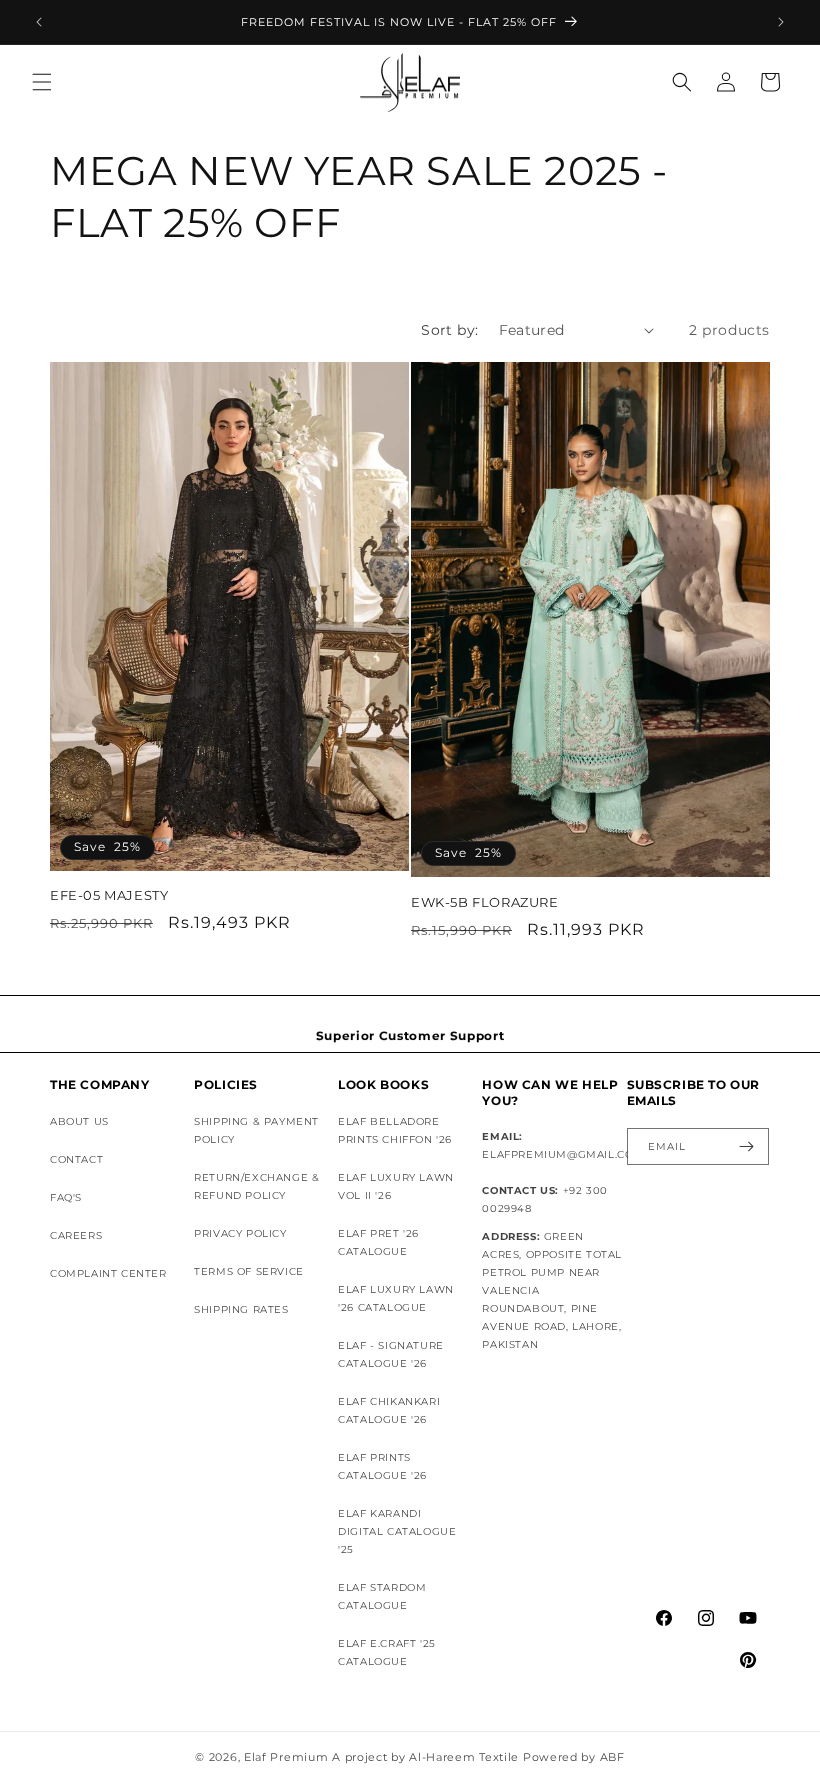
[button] (42, 82)
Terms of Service (249, 1271)
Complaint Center (108, 1273)
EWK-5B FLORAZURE (485, 902)
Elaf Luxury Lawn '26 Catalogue (396, 1298)
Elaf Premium (286, 1757)
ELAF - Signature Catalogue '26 (391, 1354)
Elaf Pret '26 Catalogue (378, 1242)
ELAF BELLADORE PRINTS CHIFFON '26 (395, 1130)
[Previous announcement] (39, 22)
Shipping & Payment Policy (256, 1130)
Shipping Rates (241, 1309)
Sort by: (449, 330)
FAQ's (66, 1197)
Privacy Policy (240, 1233)
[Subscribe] (746, 1146)
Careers (76, 1235)
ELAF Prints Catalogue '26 (382, 1466)
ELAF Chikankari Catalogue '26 (389, 1410)
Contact (76, 1159)
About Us (79, 1121)
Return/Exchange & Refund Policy (256, 1186)
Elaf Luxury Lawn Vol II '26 (396, 1186)
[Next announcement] (781, 22)
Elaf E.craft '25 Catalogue (387, 1652)
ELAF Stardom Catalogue (382, 1596)
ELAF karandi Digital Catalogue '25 (397, 1531)
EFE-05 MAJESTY (109, 895)
